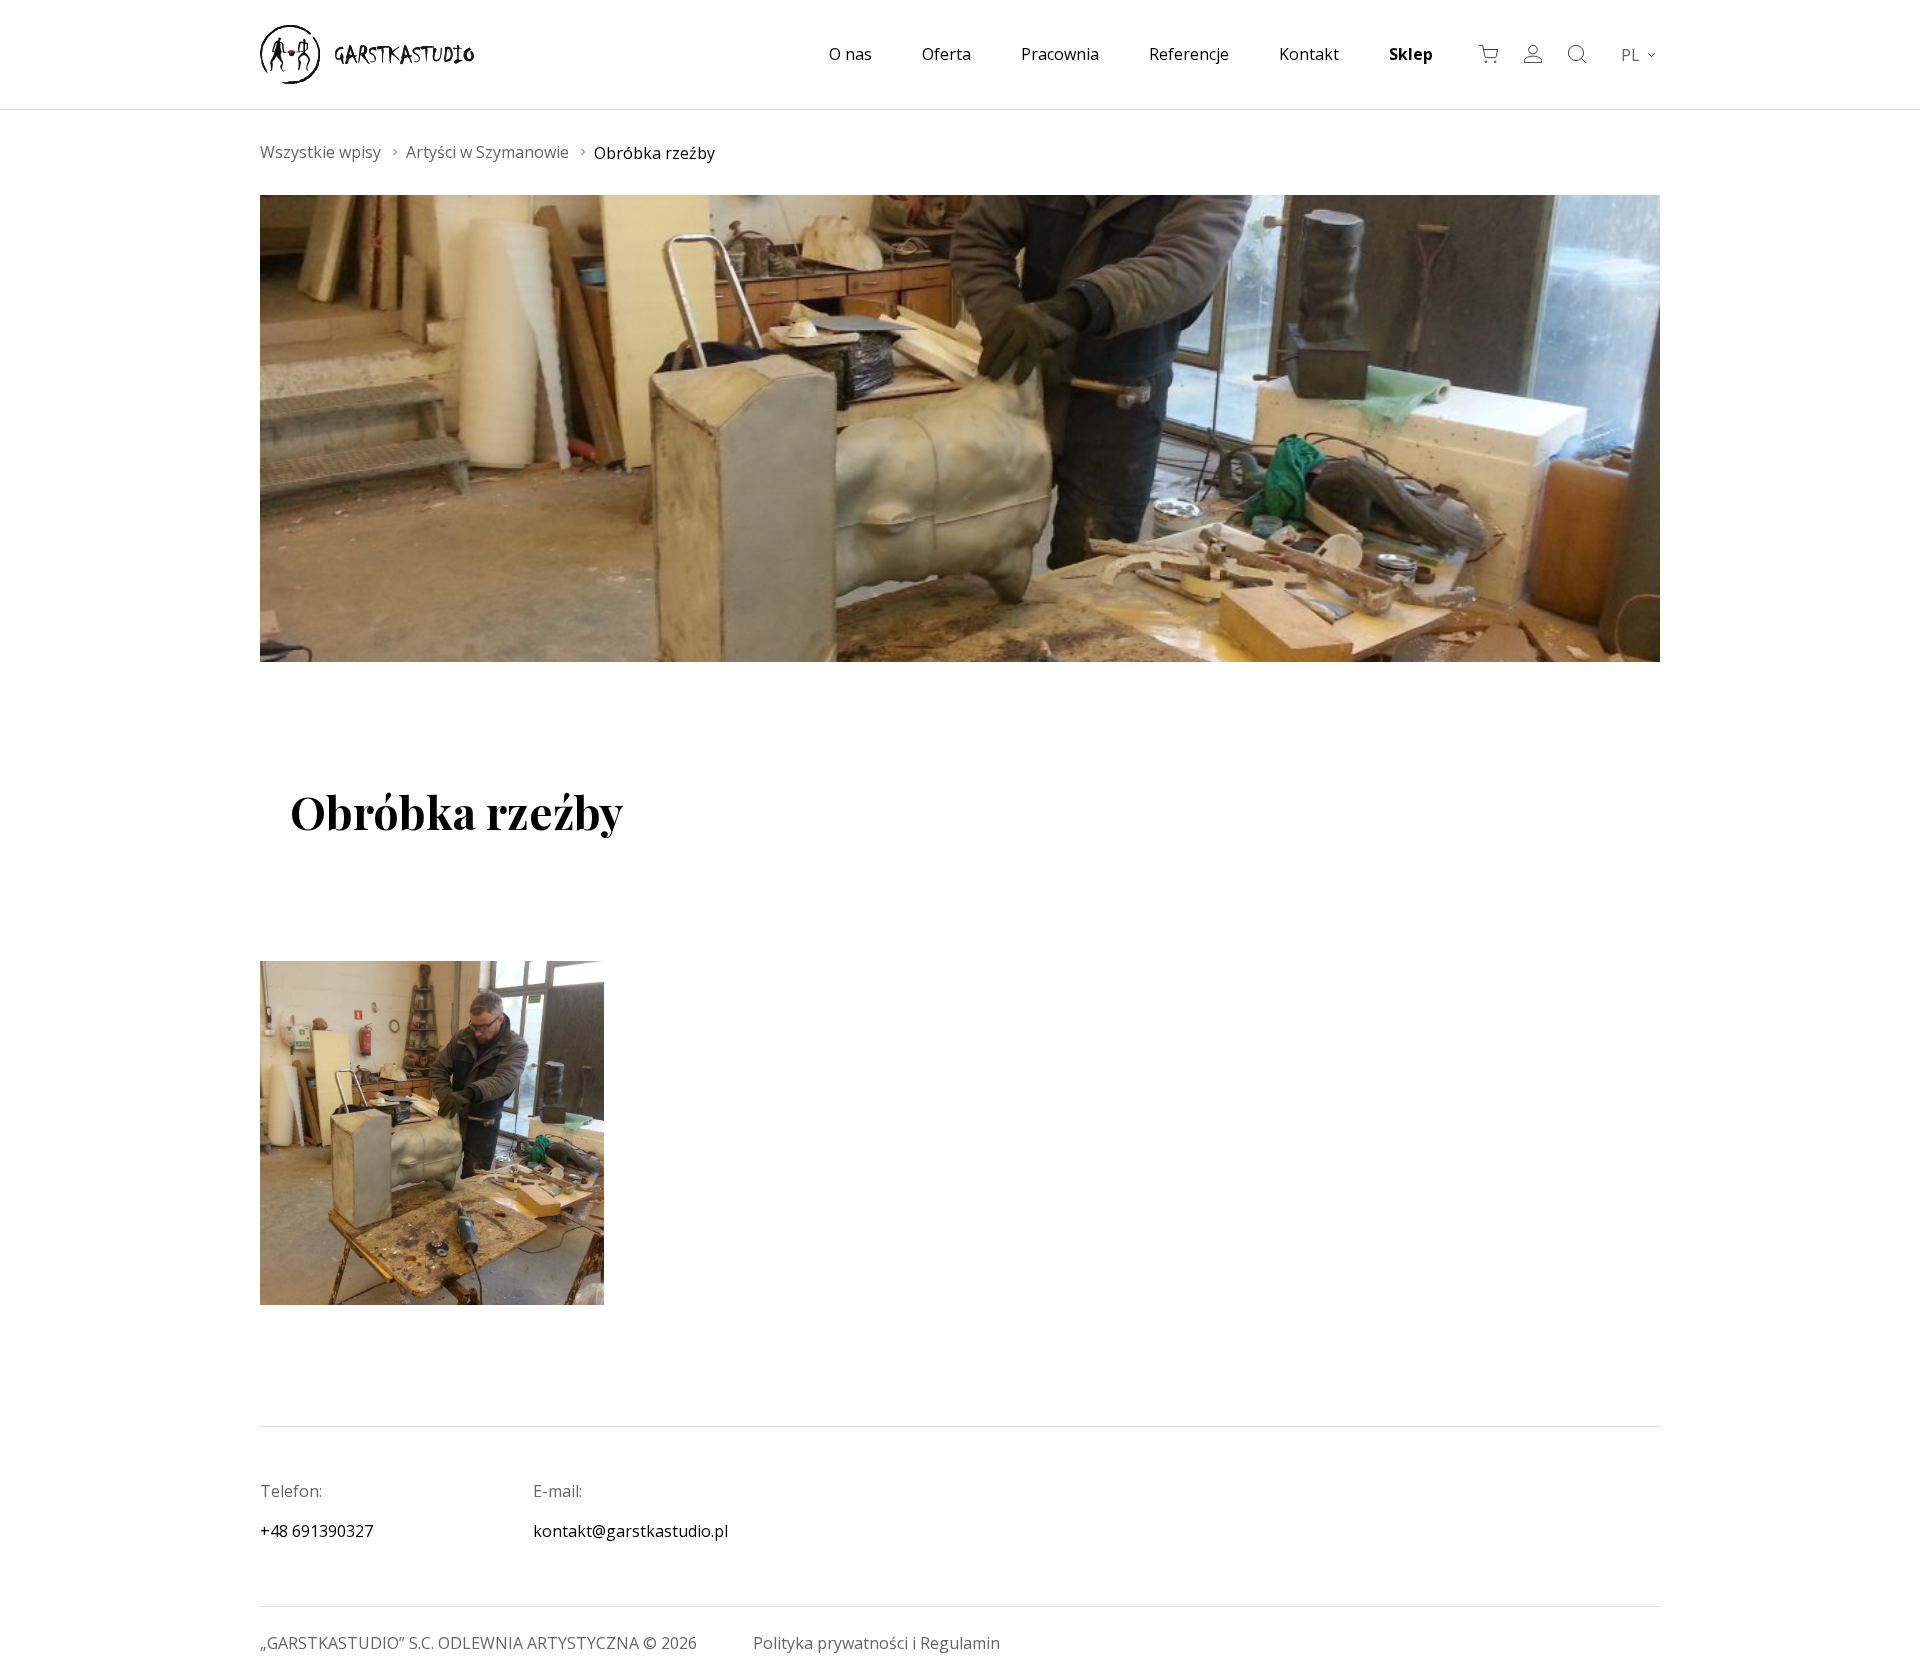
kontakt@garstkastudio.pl (630, 1531)
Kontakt (1309, 54)
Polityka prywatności (832, 1643)
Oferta (946, 54)
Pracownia (1060, 54)
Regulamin (960, 1643)
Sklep (1411, 54)
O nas (850, 54)
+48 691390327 (316, 1531)
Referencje (1189, 54)
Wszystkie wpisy (320, 152)
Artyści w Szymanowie (487, 152)
